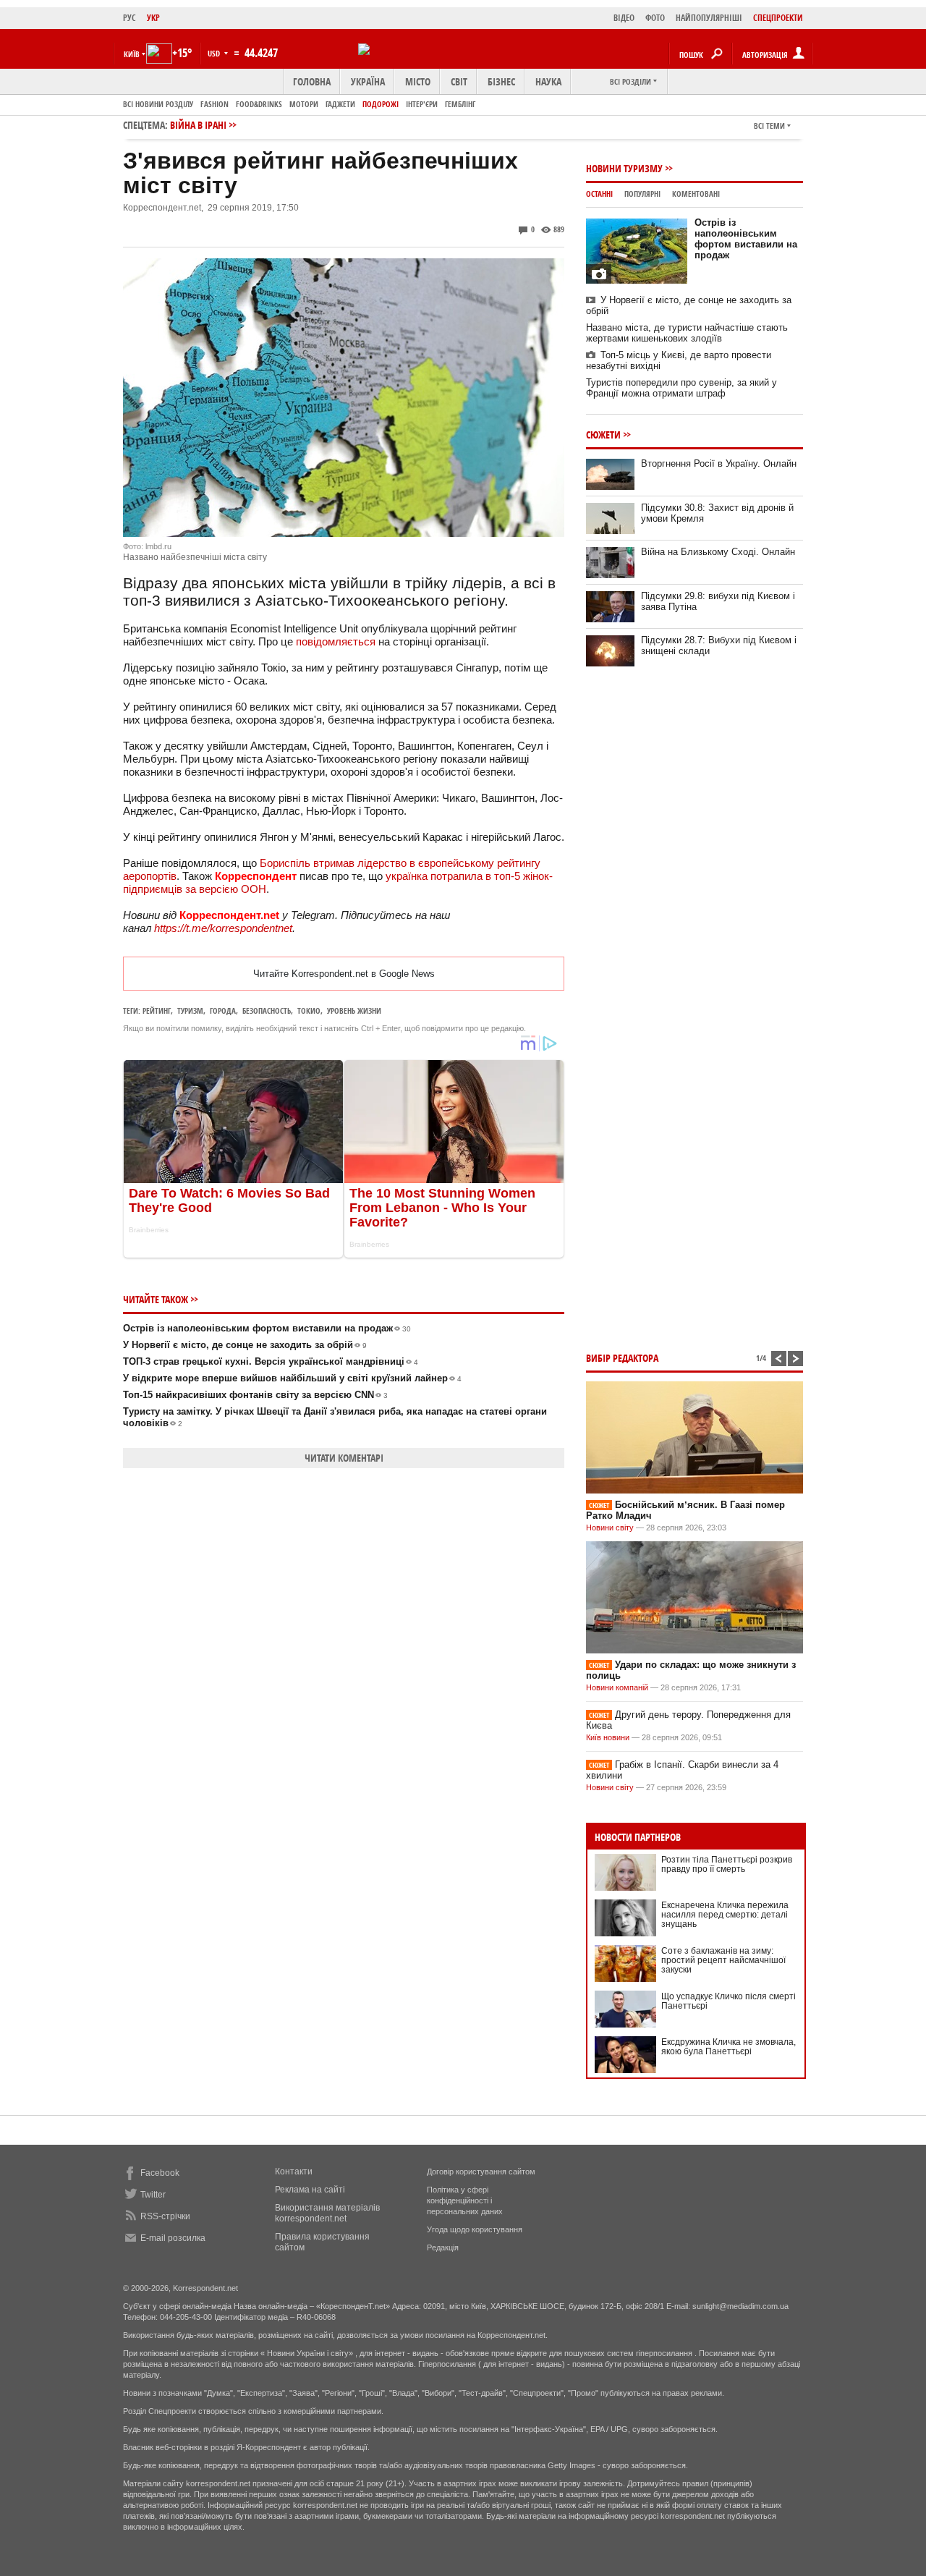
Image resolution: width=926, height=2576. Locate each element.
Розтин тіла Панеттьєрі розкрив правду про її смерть (727, 1864)
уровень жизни (354, 1011)
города (223, 1011)
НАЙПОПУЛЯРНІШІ (709, 18)
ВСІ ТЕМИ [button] (769, 126)
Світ (459, 81)
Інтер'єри (422, 104)
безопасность (267, 1011)
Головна (312, 81)
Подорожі (381, 104)
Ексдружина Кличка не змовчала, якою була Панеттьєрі (729, 2047)
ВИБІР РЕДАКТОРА (622, 1358)
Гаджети (340, 104)
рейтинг (157, 1011)
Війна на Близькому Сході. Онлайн (718, 552)
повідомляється (336, 641)
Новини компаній (617, 1687)
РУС (129, 18)
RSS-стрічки (165, 2216)
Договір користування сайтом (481, 2172)
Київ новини (608, 1737)
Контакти (294, 2172)
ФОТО (655, 18)
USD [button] (215, 53)
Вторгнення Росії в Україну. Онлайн (719, 463)
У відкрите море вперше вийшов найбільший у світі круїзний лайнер (292, 1378)
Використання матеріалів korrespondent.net (327, 2213)
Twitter (153, 2195)
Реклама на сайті (310, 2190)
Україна (368, 81)
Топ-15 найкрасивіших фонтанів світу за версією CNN (255, 1395)
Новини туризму (624, 168)
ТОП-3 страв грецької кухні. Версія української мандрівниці (271, 1361)
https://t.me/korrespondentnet (223, 928)
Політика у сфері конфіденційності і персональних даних (465, 2200)
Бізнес (501, 81)
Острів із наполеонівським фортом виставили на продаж (267, 1328)
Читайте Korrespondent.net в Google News (344, 974)
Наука (548, 81)
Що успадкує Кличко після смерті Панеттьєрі (729, 2001)
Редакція (443, 2247)
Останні (599, 194)
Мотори (304, 104)
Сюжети (603, 435)
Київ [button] (132, 54)
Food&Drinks (259, 104)
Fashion (214, 104)
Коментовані (696, 194)
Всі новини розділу (158, 104)
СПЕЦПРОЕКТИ (778, 18)
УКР (153, 18)
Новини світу (610, 1528)
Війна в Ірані (198, 125)
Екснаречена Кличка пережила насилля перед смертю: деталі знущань (725, 1915)
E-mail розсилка (173, 2238)
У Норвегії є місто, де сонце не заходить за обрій (245, 1345)
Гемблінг (460, 104)
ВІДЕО (624, 18)
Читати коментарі (344, 1458)
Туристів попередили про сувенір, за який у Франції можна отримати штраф (681, 388)
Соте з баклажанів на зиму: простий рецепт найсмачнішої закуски (723, 1960)
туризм (190, 1011)
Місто (418, 81)
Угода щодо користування (475, 2229)
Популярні (642, 194)
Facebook (160, 2173)
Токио (309, 1011)
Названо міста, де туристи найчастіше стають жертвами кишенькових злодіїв (687, 333)
